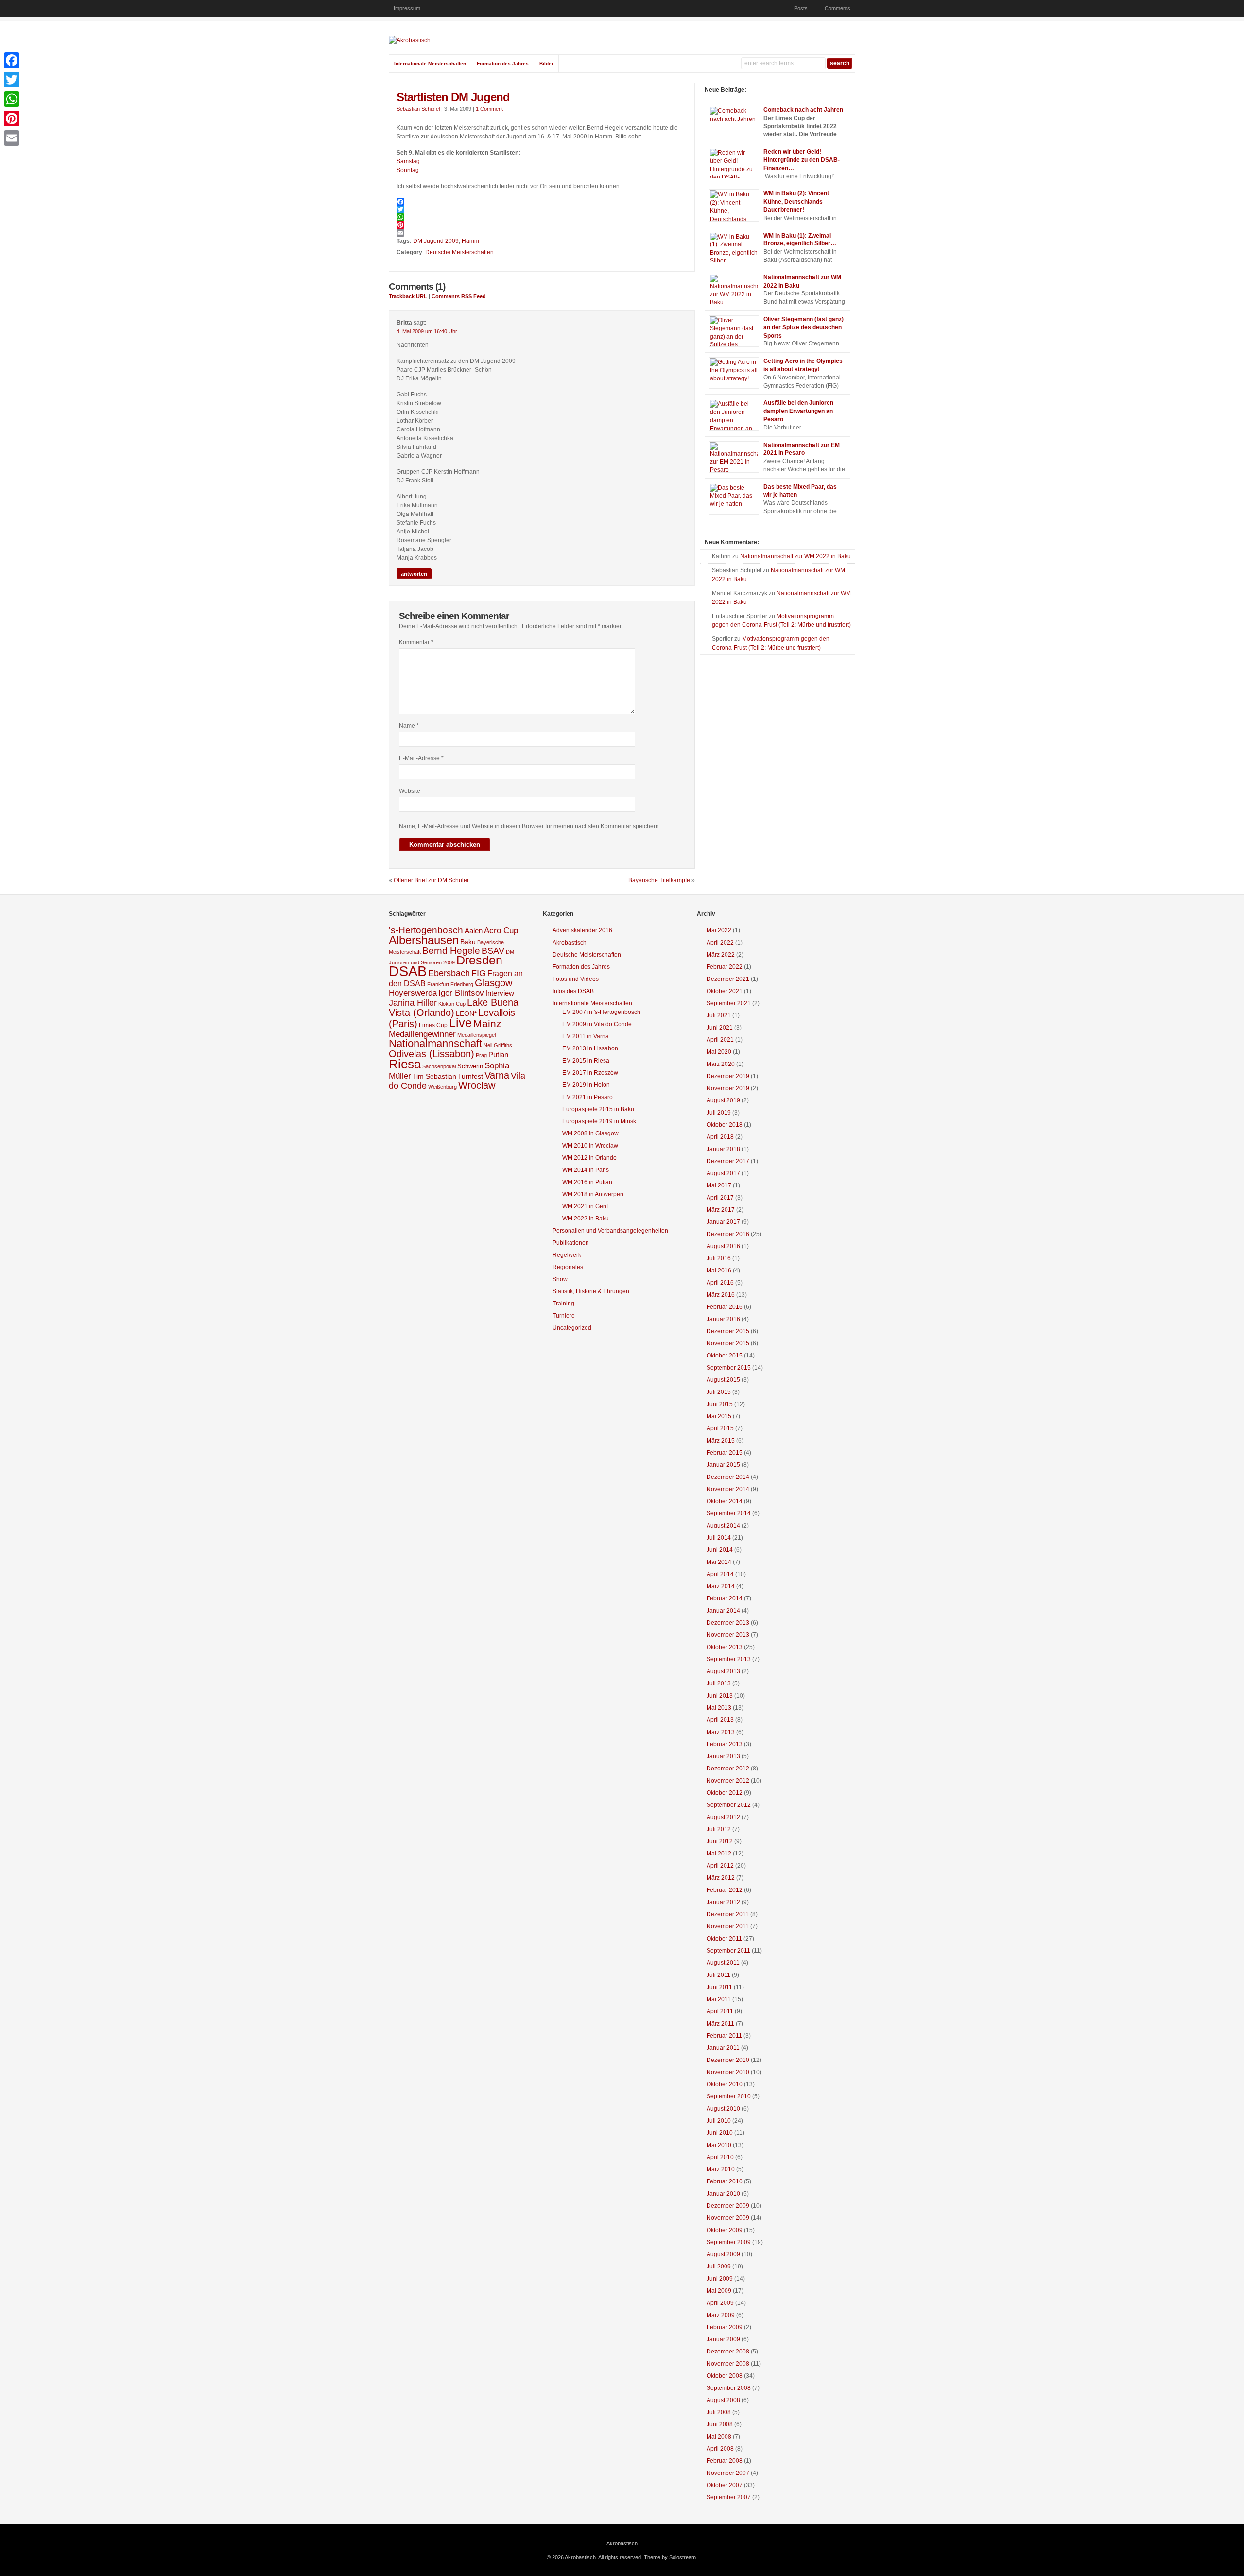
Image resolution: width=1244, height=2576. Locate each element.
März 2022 (721, 955)
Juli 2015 (719, 1392)
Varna (497, 1075)
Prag (481, 1055)
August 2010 (723, 2109)
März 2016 (721, 1295)
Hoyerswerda (413, 993)
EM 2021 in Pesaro (587, 1097)
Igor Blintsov (461, 993)
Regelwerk (567, 1255)
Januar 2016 (723, 1319)
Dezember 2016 (728, 1234)
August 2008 (723, 2400)
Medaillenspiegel (476, 1035)
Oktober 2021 (725, 991)
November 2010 (728, 2072)
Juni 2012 (720, 1841)
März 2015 (721, 1441)
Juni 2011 (719, 1987)
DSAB (408, 971)
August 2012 (723, 1817)
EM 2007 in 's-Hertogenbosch (601, 1012)
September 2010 (729, 2096)
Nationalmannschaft (435, 1043)
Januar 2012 (723, 1902)
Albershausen (424, 940)
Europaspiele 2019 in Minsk (599, 1121)
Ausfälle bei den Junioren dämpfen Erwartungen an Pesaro (798, 411)
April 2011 (720, 2011)
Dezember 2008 (728, 2352)
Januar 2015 (723, 1465)
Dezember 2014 (728, 1477)
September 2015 (729, 1368)
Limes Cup (433, 1025)
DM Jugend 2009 (436, 241)
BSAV (493, 951)
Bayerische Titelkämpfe (659, 880)
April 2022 (720, 943)
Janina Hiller (413, 1003)
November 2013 (728, 1635)
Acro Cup (501, 931)
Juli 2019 (719, 1113)
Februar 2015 (725, 1453)
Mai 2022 (719, 930)
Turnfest (470, 1076)
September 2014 (729, 1513)
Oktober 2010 (725, 2084)
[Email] (542, 233)
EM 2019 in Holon (586, 1085)
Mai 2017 (719, 1185)
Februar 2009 (725, 2327)
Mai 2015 (719, 1416)
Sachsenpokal (439, 1066)
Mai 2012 (719, 1854)
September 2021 (729, 1003)
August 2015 (723, 1380)
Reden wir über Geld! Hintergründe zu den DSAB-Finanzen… (802, 160)
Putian (498, 1055)
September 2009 (729, 2242)
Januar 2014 (723, 1611)
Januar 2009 (723, 2339)
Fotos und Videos (576, 979)
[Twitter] (542, 209)
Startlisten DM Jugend (453, 97)
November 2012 (728, 1781)
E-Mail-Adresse (421, 758)
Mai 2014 (719, 1562)
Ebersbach (449, 973)
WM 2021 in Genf (585, 1206)
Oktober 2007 (725, 2485)
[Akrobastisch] (410, 40)
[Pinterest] (542, 225)
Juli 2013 (719, 1683)
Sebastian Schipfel (418, 109)
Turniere (564, 1316)
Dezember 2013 (728, 1623)
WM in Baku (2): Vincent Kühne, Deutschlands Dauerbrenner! (796, 202)
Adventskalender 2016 (582, 930)
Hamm (470, 241)
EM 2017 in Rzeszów (590, 1073)
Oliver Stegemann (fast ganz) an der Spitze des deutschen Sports (803, 327)
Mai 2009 (719, 2291)
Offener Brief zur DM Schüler (431, 880)
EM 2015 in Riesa (586, 1061)
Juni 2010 (720, 2133)
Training (563, 1304)
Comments (838, 8)
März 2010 (721, 2169)
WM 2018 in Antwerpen (593, 1194)
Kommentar (416, 642)
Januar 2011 (723, 2048)
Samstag (408, 161)
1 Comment (489, 109)
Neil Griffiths (498, 1045)
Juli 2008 (719, 2412)
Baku (468, 942)
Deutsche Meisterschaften (459, 252)
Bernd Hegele (451, 951)
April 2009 (720, 2303)
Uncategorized (572, 1328)
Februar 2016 (725, 1307)
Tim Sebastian (434, 1076)
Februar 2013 (725, 1744)
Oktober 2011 (724, 1939)
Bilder (546, 63)
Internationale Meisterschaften (430, 63)
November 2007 (728, 2473)
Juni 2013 (720, 1696)
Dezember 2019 (728, 1076)
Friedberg (462, 984)
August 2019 (723, 1100)
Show (560, 1279)
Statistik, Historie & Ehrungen (591, 1291)
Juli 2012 (719, 1829)
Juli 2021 (719, 1015)
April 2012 (720, 1866)
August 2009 (723, 2254)
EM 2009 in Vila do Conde (597, 1024)
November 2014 (728, 1489)
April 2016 (720, 1283)
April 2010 (720, 2157)
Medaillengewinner (422, 1034)
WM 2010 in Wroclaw (590, 1146)
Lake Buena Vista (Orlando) (454, 1007)
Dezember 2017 (728, 1161)
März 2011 (720, 2024)
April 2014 (720, 1574)
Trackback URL (408, 296)
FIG (479, 973)
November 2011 (728, 1926)
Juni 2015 (720, 1404)
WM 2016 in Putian (587, 1182)
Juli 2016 (719, 1258)
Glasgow (493, 983)
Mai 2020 (719, 1052)
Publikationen (571, 1243)
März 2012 (721, 1878)
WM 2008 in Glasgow (590, 1133)
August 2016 (723, 1246)
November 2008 (728, 2364)
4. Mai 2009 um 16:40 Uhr (427, 331)
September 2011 (728, 1951)
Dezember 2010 (728, 2060)
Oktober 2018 (725, 1125)
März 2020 (721, 1064)
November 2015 (728, 1343)
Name (409, 726)
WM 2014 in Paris (586, 1170)
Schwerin (470, 1066)
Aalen (474, 931)
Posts (801, 8)
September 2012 (729, 1805)
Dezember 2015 (728, 1331)
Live (460, 1023)
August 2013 (723, 1671)
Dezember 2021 (728, 979)
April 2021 (720, 1040)
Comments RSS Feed (459, 296)
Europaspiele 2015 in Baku (598, 1109)
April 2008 (720, 2449)
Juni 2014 (720, 1550)
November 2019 (728, 1088)
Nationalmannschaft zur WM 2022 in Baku (795, 556)
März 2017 (721, 1210)
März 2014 (721, 1586)
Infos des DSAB (573, 991)
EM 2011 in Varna (586, 1036)
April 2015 (720, 1428)
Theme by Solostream (670, 2557)
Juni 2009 (720, 2279)
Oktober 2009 (725, 2230)
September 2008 (729, 2388)
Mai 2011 (719, 1999)
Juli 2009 (719, 2267)
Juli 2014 (719, 1538)
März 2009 (721, 2315)
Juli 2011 (718, 1975)
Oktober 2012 (725, 1793)
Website (410, 791)
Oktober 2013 (725, 1647)
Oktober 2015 (725, 1356)
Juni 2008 (720, 2424)
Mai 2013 (719, 1708)
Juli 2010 (719, 2121)
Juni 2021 (720, 1028)
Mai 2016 (719, 1271)
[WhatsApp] (542, 217)
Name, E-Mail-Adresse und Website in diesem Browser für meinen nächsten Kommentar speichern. (530, 826)
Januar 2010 (723, 2194)
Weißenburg (442, 1087)
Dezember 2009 (728, 2206)
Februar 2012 (725, 1890)
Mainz (487, 1023)
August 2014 (723, 1526)
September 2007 (729, 2497)
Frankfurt (438, 984)
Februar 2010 (725, 2181)
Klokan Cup (452, 1004)
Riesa (405, 1064)
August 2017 (723, 1173)
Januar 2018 (723, 1149)
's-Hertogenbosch (426, 930)
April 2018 (720, 1137)
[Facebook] (542, 202)
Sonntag (408, 170)
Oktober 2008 (725, 2376)
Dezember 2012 (728, 1769)
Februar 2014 (725, 1598)
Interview (500, 993)
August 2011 (723, 1963)
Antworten (414, 574)
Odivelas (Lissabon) (432, 1054)
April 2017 (720, 1198)
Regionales (568, 1267)
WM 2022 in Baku (586, 1219)
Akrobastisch (570, 943)
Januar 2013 (723, 1756)
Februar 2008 (725, 2461)
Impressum (407, 8)
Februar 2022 (725, 967)
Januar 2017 (723, 1222)
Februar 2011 (724, 2036)
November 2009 (728, 2218)
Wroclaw (477, 1085)
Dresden (479, 960)
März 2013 (721, 1732)
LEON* (466, 1014)
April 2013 (720, 1720)
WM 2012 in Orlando (589, 1158)
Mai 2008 (719, 2437)
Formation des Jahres (503, 63)
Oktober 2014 (725, 1501)
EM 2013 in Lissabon (590, 1048)
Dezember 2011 (728, 1914)
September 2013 (729, 1659)
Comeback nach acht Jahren (803, 110)
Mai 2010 (719, 2145)
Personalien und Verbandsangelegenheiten (610, 1231)
